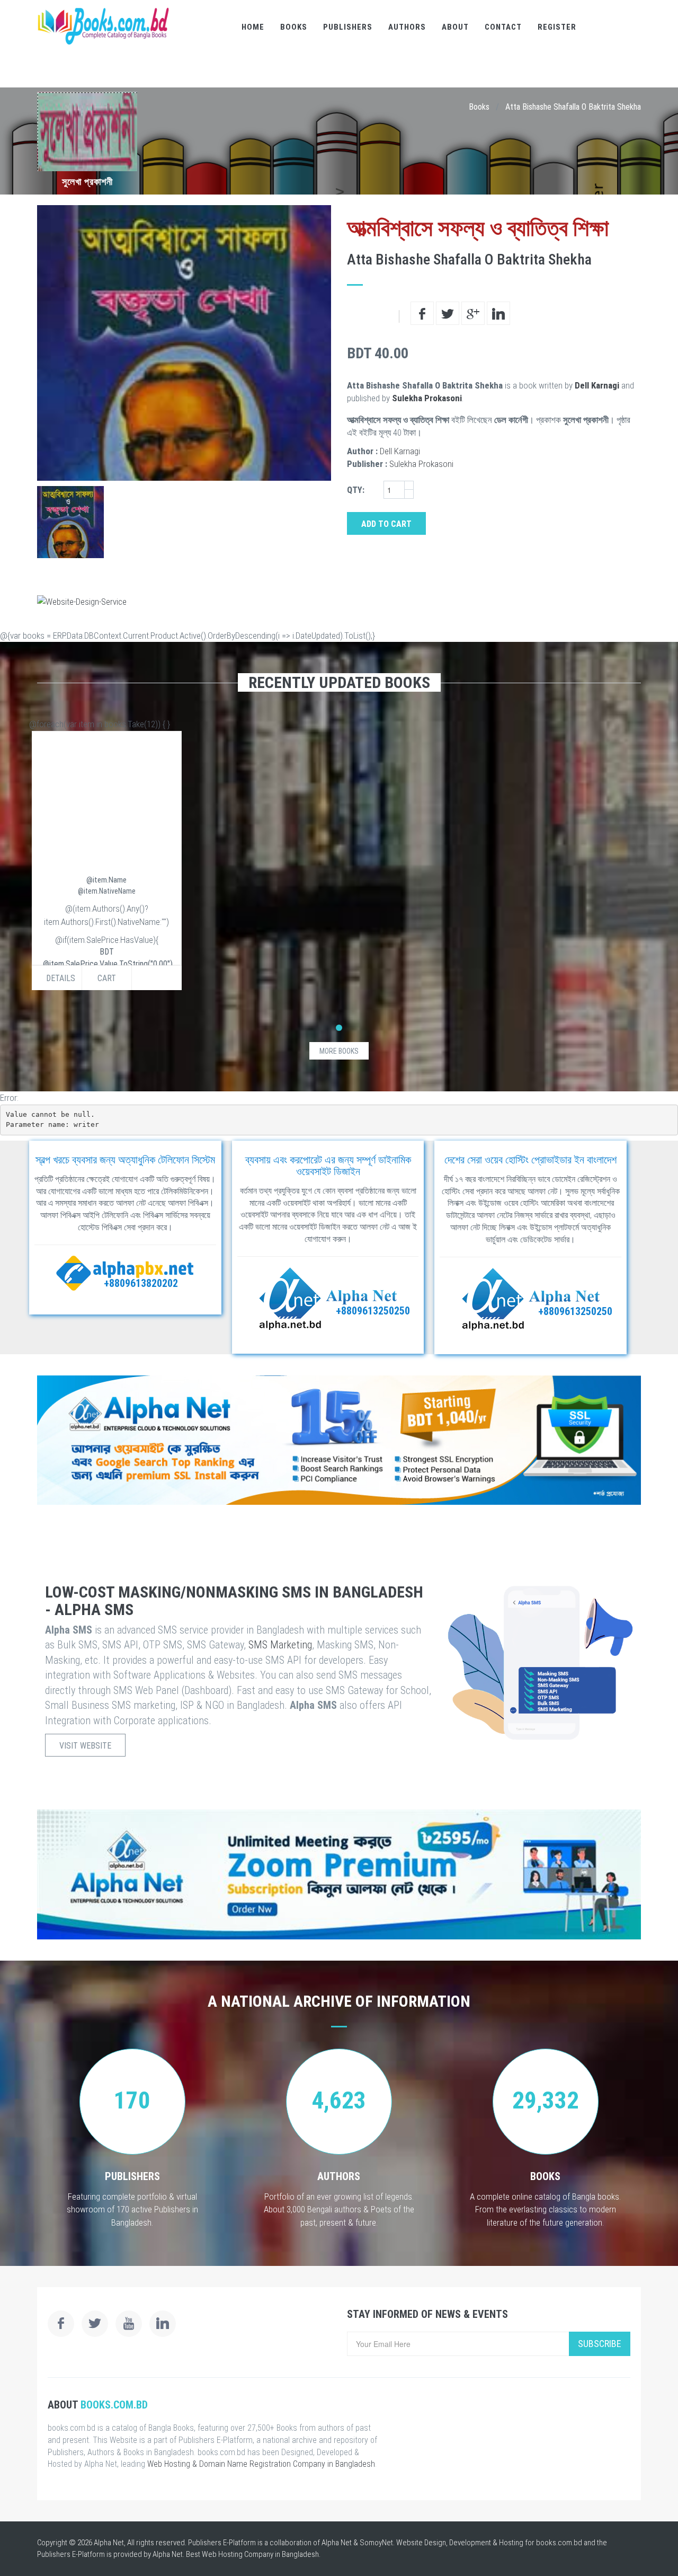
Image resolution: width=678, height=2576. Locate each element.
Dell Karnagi (597, 385)
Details (61, 978)
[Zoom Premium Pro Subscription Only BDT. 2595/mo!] (339, 1874)
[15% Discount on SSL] (339, 1440)
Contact (503, 27)
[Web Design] (339, 602)
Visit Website (85, 1746)
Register (557, 27)
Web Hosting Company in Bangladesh (260, 2554)
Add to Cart (386, 524)
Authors (407, 27)
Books (294, 27)
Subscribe (600, 2344)
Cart (107, 978)
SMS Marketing (280, 1645)
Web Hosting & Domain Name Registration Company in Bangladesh (261, 2464)
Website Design (421, 2543)
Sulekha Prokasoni (427, 398)
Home (253, 27)
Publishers (348, 27)
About (455, 27)
